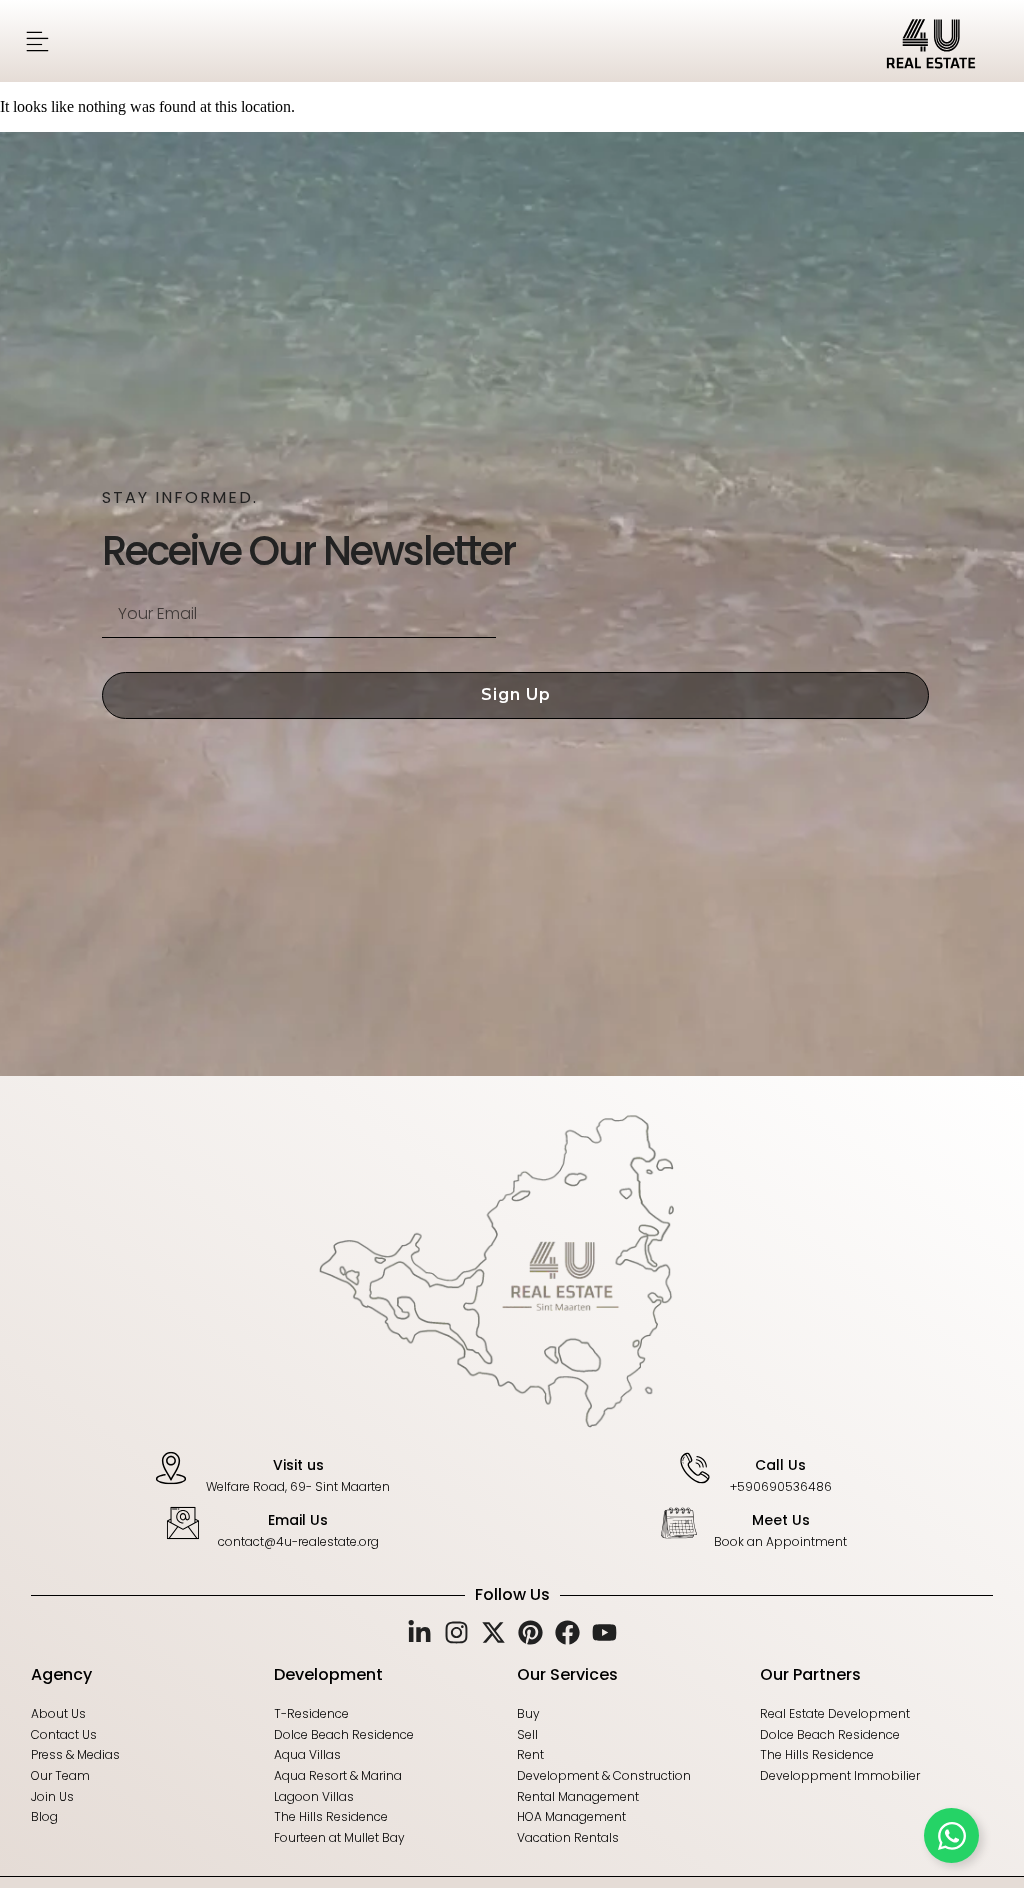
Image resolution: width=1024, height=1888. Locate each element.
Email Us (298, 1520)
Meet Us (781, 1520)
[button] (37, 41)
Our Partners (810, 1674)
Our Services (567, 1674)
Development (328, 1674)
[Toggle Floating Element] (951, 1835)
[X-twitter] (493, 1632)
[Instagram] (456, 1632)
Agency (61, 1674)
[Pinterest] (530, 1632)
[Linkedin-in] (419, 1632)
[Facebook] (567, 1632)
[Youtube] (604, 1632)
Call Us (780, 1465)
